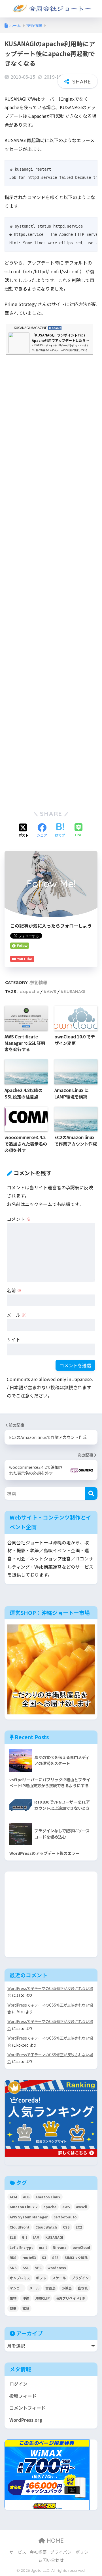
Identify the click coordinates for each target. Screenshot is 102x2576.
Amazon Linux (48, 2197)
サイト (14, 1339)
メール (16, 1315)
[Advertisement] (51, 580)
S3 (44, 2257)
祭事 (13, 2308)
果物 (13, 2298)
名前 (14, 1290)
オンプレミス (20, 2278)
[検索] (91, 1493)
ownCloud (81, 2247)
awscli (82, 2207)
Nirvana (60, 2247)
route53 (29, 2257)
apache (31, 991)
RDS (13, 2257)
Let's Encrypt (21, 2247)
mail (43, 2247)
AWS (51, 991)
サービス (18, 2552)
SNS (13, 2268)
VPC (38, 2268)
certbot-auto (65, 2217)
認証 (26, 2308)
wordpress (57, 2268)
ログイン (18, 2384)
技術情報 (39, 982)
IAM (36, 2237)
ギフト (41, 2278)
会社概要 (38, 2552)
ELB (13, 2237)
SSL (26, 2268)
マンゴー (16, 2288)
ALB (26, 2197)
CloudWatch (46, 2227)
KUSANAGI (75, 991)
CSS (66, 2227)
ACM (13, 2197)
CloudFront (20, 2227)
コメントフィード (27, 2408)
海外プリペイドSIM (71, 2298)
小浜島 (67, 2288)
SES (55, 2257)
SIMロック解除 (76, 2257)
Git (25, 2237)
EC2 (79, 2227)
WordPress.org (26, 2420)
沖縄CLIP (42, 2298)
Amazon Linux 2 (24, 2207)
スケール (59, 2278)
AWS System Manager (29, 2217)
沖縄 (26, 2298)
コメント (19, 1219)
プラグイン (80, 2278)
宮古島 (50, 2288)
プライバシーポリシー (71, 2552)
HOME (54, 2541)
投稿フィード (23, 2396)
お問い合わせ (51, 2560)
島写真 (83, 2288)
